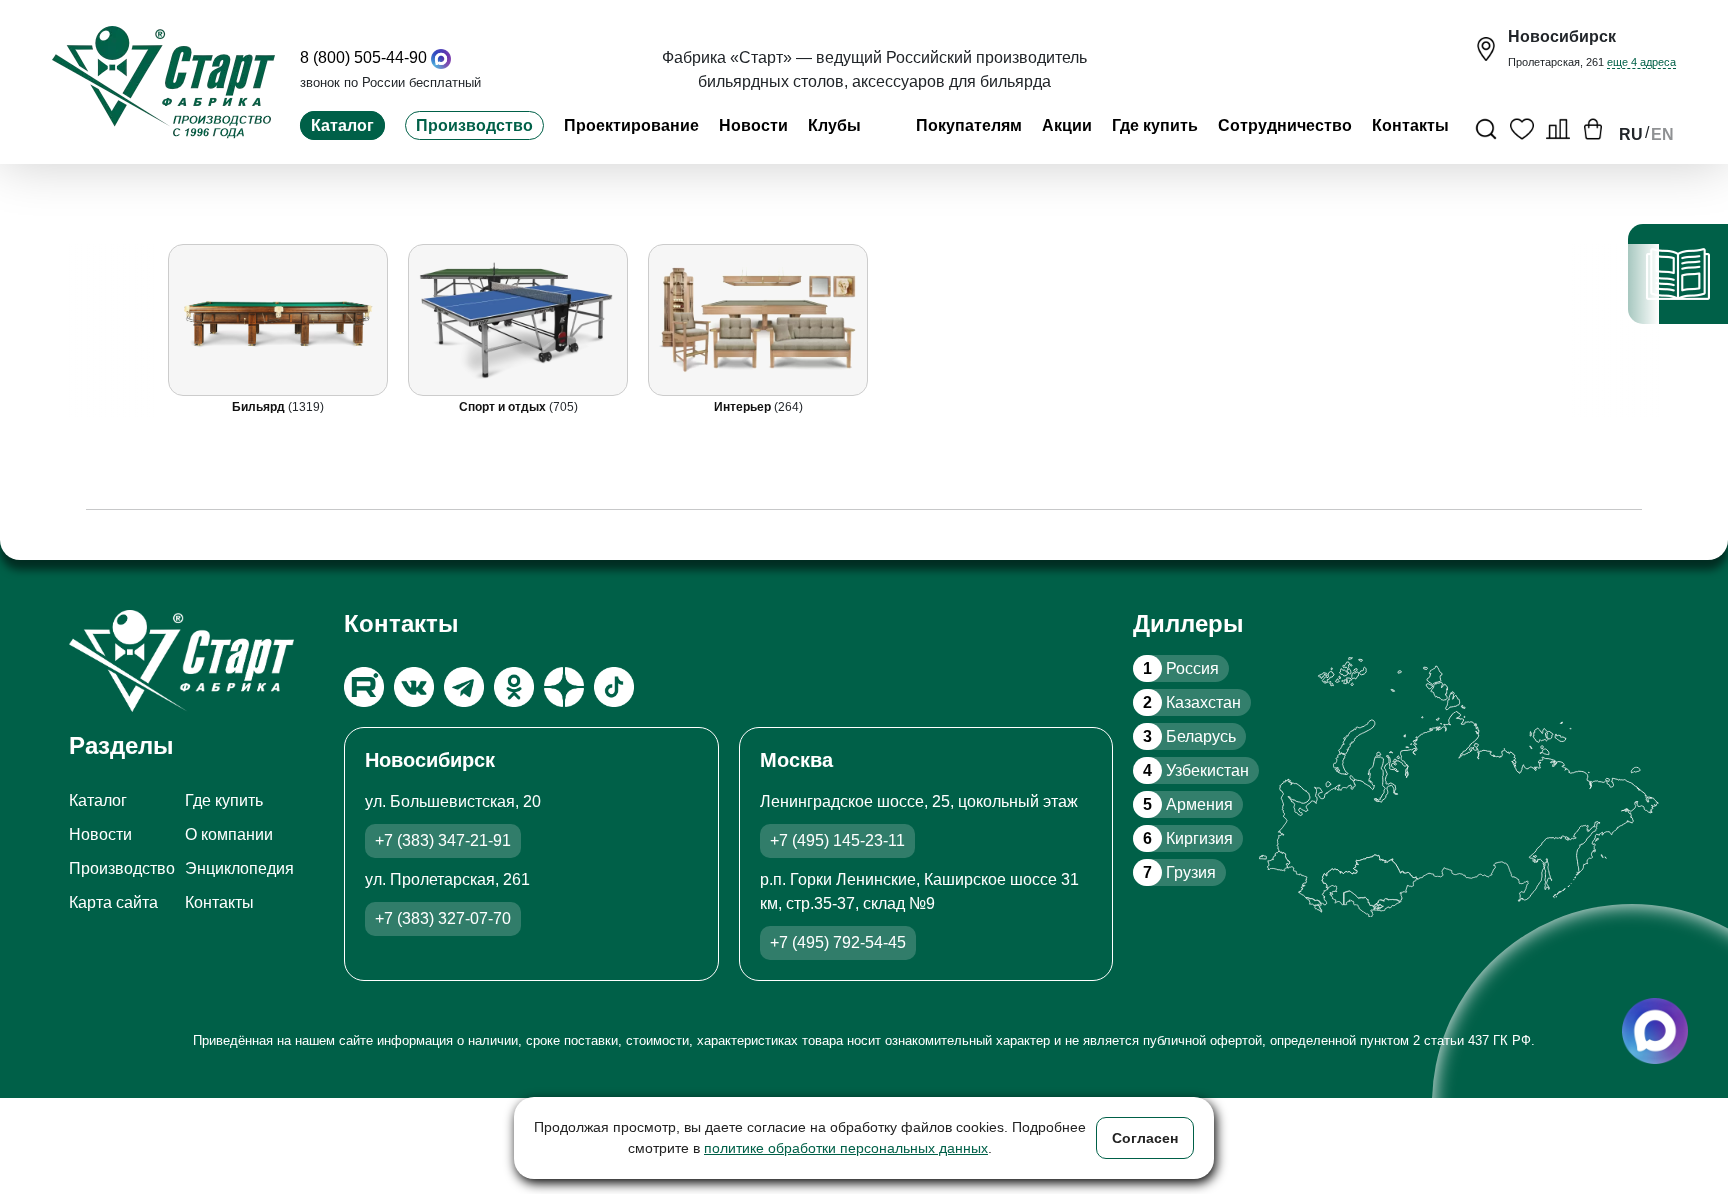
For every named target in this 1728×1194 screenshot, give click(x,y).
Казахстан (1192, 702)
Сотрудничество (1285, 125)
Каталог (342, 125)
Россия (1181, 668)
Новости (753, 125)
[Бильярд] (279, 320)
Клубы (834, 125)
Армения (1188, 804)
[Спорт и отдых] (519, 320)
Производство (474, 125)
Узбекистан (1196, 770)
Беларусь (1189, 736)
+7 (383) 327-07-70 (443, 918)
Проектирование (631, 125)
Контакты (1410, 125)
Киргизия (1188, 838)
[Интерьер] (759, 320)
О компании (229, 834)
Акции (1067, 125)
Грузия (1179, 872)
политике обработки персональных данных (846, 1148)
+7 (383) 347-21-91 (443, 840)
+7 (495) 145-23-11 (837, 840)
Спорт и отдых (504, 407)
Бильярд (261, 407)
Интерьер (744, 407)
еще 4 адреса (1641, 62)
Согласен (1145, 1138)
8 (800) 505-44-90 (363, 57)
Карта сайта (113, 902)
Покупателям (969, 125)
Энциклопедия (239, 868)
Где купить (1155, 125)
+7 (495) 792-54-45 (838, 942)
